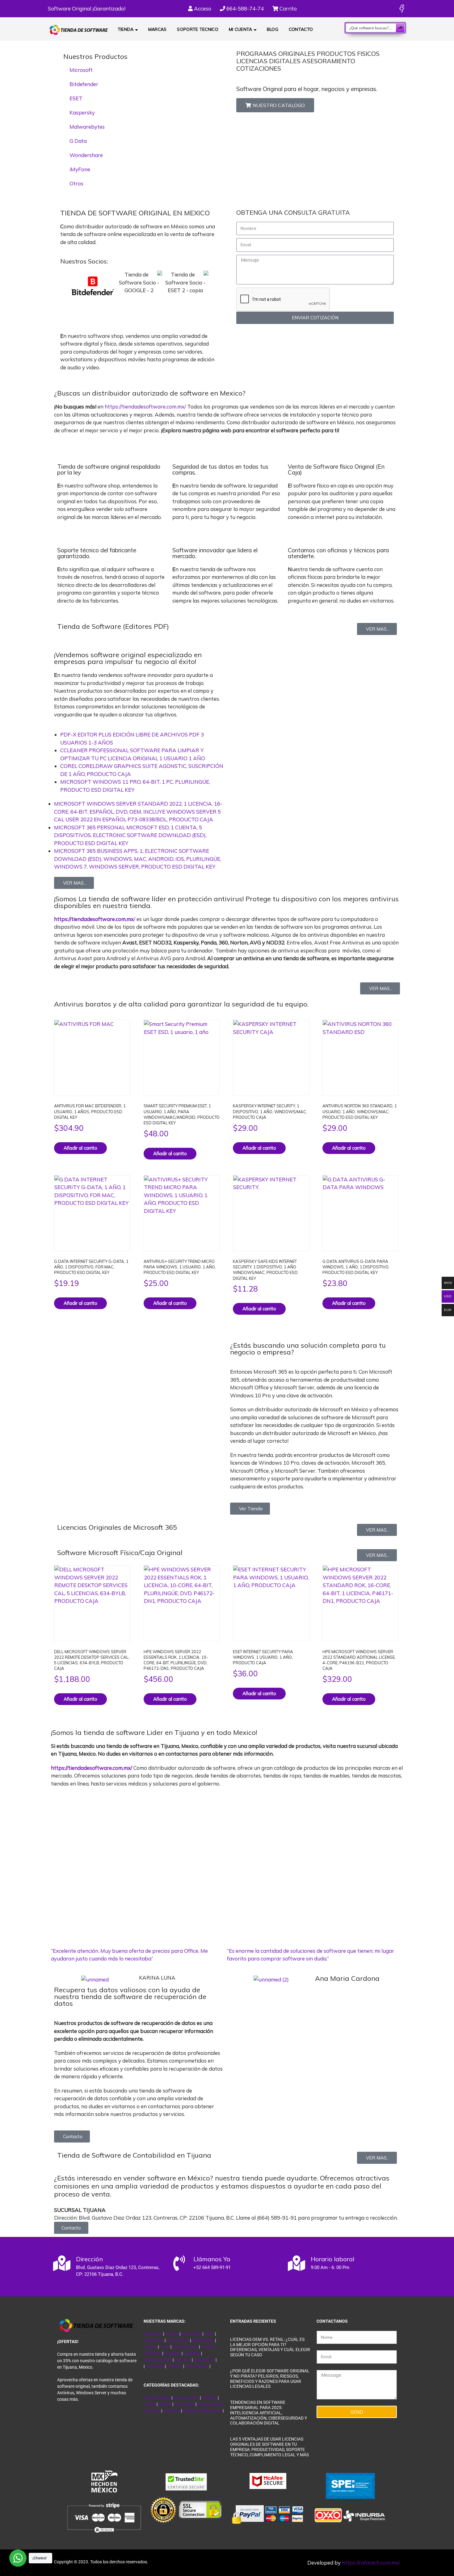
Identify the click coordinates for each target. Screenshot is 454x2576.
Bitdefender (84, 84)
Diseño (165, 2404)
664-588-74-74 (244, 8)
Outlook (209, 2398)
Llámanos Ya (212, 2259)
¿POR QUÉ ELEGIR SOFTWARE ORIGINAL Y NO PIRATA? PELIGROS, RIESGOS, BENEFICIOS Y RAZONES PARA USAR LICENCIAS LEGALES (270, 2379)
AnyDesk (192, 2353)
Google (172, 2334)
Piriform (174, 2366)
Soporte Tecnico (198, 29)
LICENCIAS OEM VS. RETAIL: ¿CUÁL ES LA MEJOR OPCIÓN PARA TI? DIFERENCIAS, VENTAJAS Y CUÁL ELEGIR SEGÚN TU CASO (270, 2347)
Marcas (158, 29)
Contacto (301, 29)
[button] (63, 298)
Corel (165, 2347)
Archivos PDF (186, 2398)
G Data (78, 141)
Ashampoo (204, 2360)
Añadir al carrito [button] (80, 1148)
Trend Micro (178, 2340)
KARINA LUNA (157, 1978)
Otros (76, 183)
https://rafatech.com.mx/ (371, 2563)
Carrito (288, 8)
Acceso (202, 8)
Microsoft (81, 70)
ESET (76, 98)
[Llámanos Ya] (179, 2263)
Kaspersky (82, 112)
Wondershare (86, 155)
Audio (150, 2404)
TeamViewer (197, 2366)
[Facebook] (402, 8)
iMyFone (80, 169)
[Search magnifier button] (400, 28)
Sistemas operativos (202, 2411)
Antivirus (172, 2411)
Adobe (151, 2347)
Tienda (126, 29)
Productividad (157, 2398)
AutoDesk (155, 2366)
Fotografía (184, 2404)
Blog (273, 29)
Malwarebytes (87, 127)
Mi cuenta (241, 29)
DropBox (173, 2353)
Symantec (154, 2340)
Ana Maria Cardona (347, 1978)
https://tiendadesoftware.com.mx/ (145, 407)
